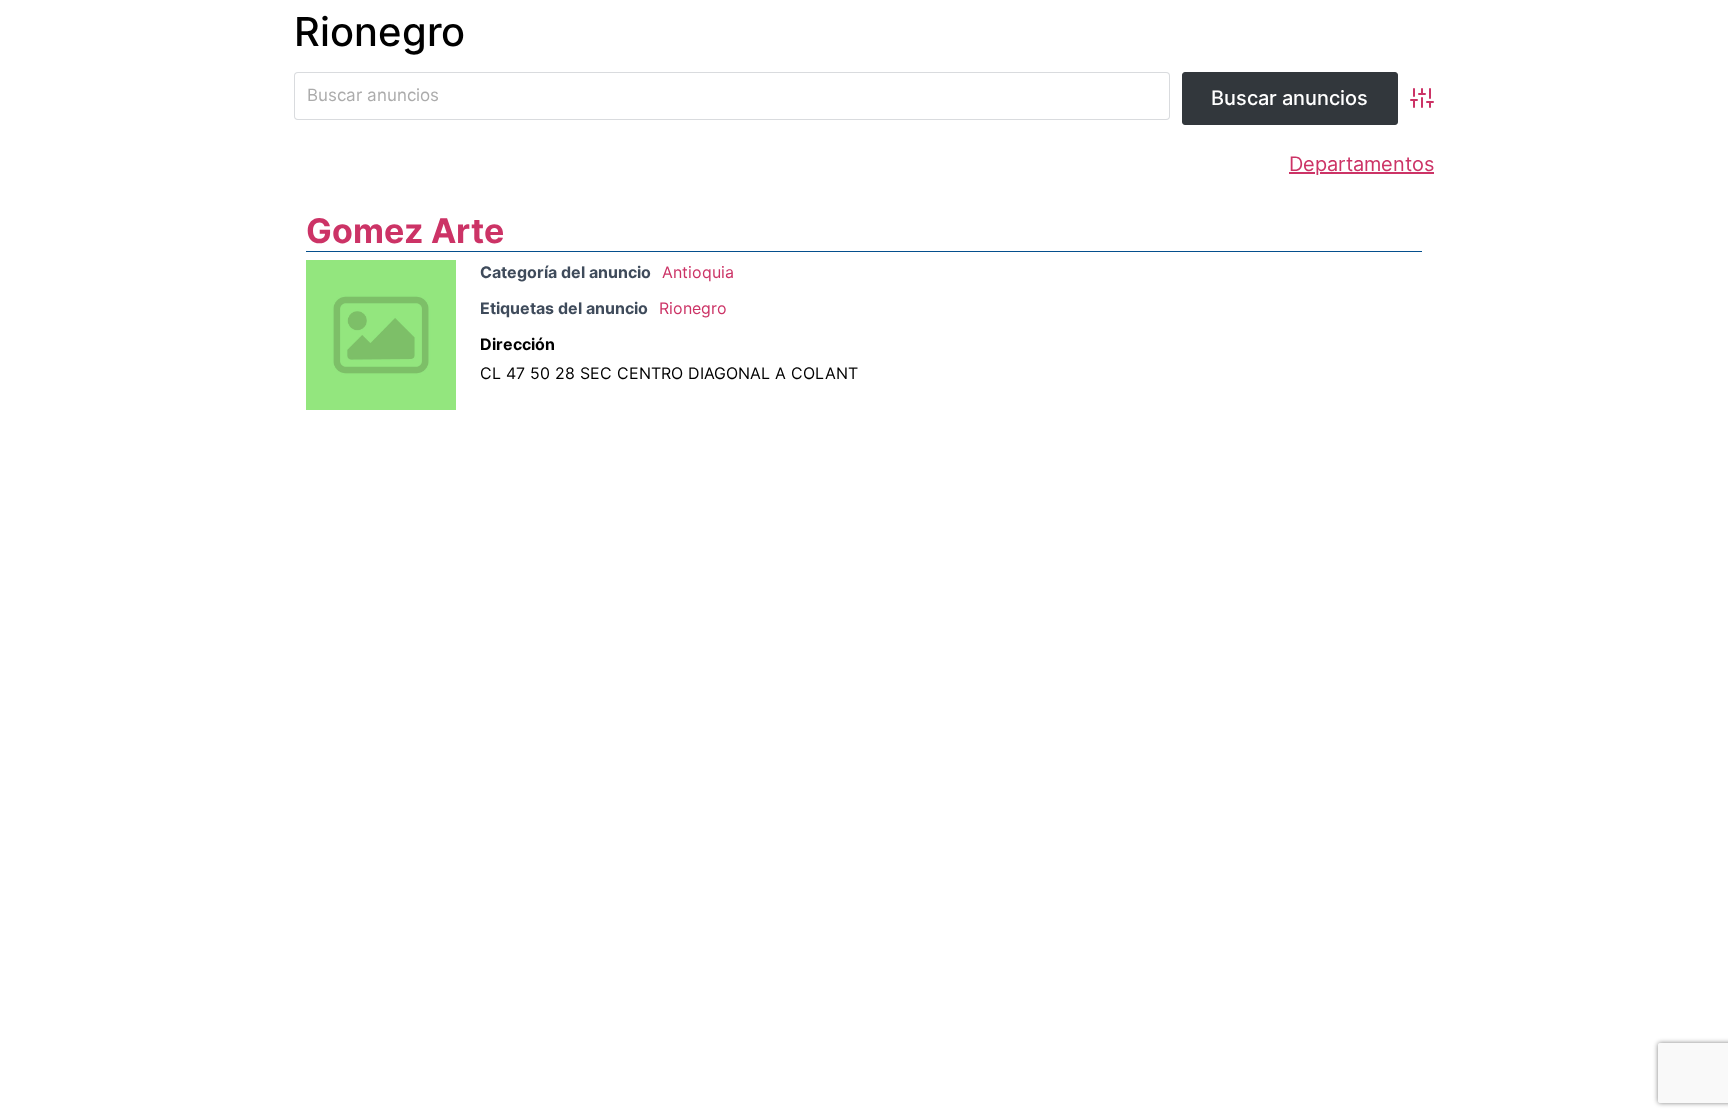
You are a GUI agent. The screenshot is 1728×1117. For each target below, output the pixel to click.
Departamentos (1361, 164)
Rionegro (693, 308)
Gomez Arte (405, 230)
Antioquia (698, 272)
